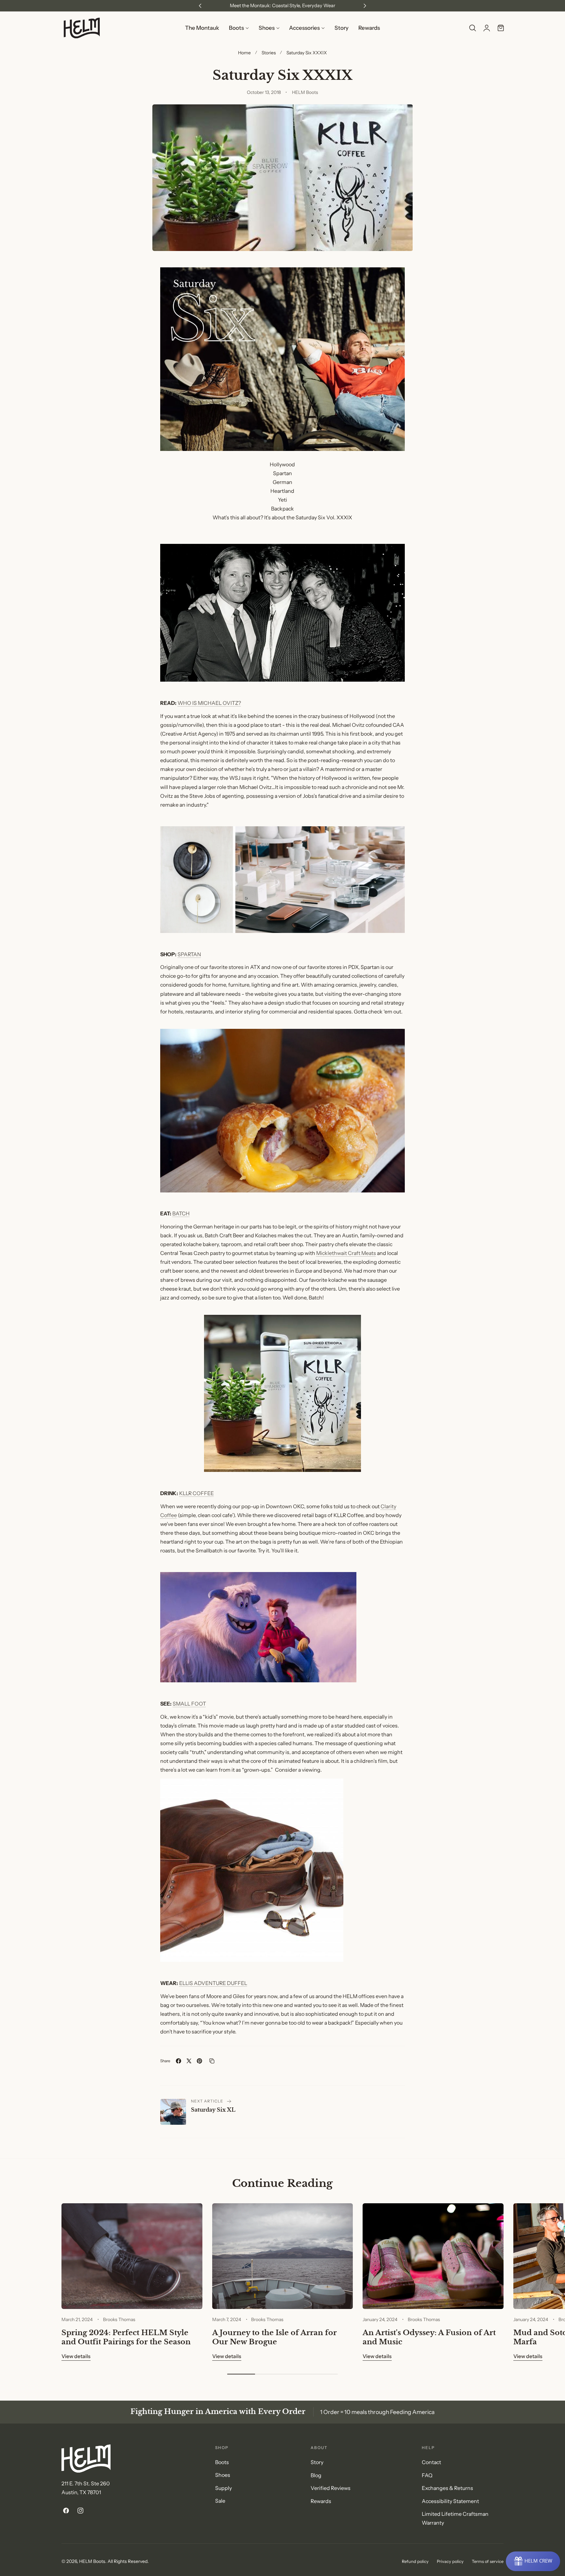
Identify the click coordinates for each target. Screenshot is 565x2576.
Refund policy (415, 2561)
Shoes (223, 2475)
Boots (222, 2462)
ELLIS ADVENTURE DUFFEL (213, 1983)
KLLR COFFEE (197, 1493)
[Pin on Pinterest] (199, 2061)
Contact (431, 2462)
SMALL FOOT (189, 1704)
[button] (472, 28)
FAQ (427, 2475)
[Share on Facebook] (179, 2061)
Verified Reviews (331, 2488)
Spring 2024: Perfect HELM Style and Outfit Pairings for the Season (126, 2337)
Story (317, 2462)
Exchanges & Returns (447, 2488)
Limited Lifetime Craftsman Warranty (455, 2518)
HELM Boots (92, 2561)
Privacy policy (450, 2561)
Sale (220, 2501)
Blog (316, 2475)
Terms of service (488, 2561)
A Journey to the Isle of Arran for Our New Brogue (274, 2337)
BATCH (181, 1214)
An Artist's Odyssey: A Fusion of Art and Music (429, 2337)
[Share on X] (189, 2061)
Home (244, 53)
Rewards (321, 2501)
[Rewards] (533, 2561)
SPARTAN (189, 954)
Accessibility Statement (450, 2501)
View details (76, 2356)
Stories (269, 53)
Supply (223, 2488)
